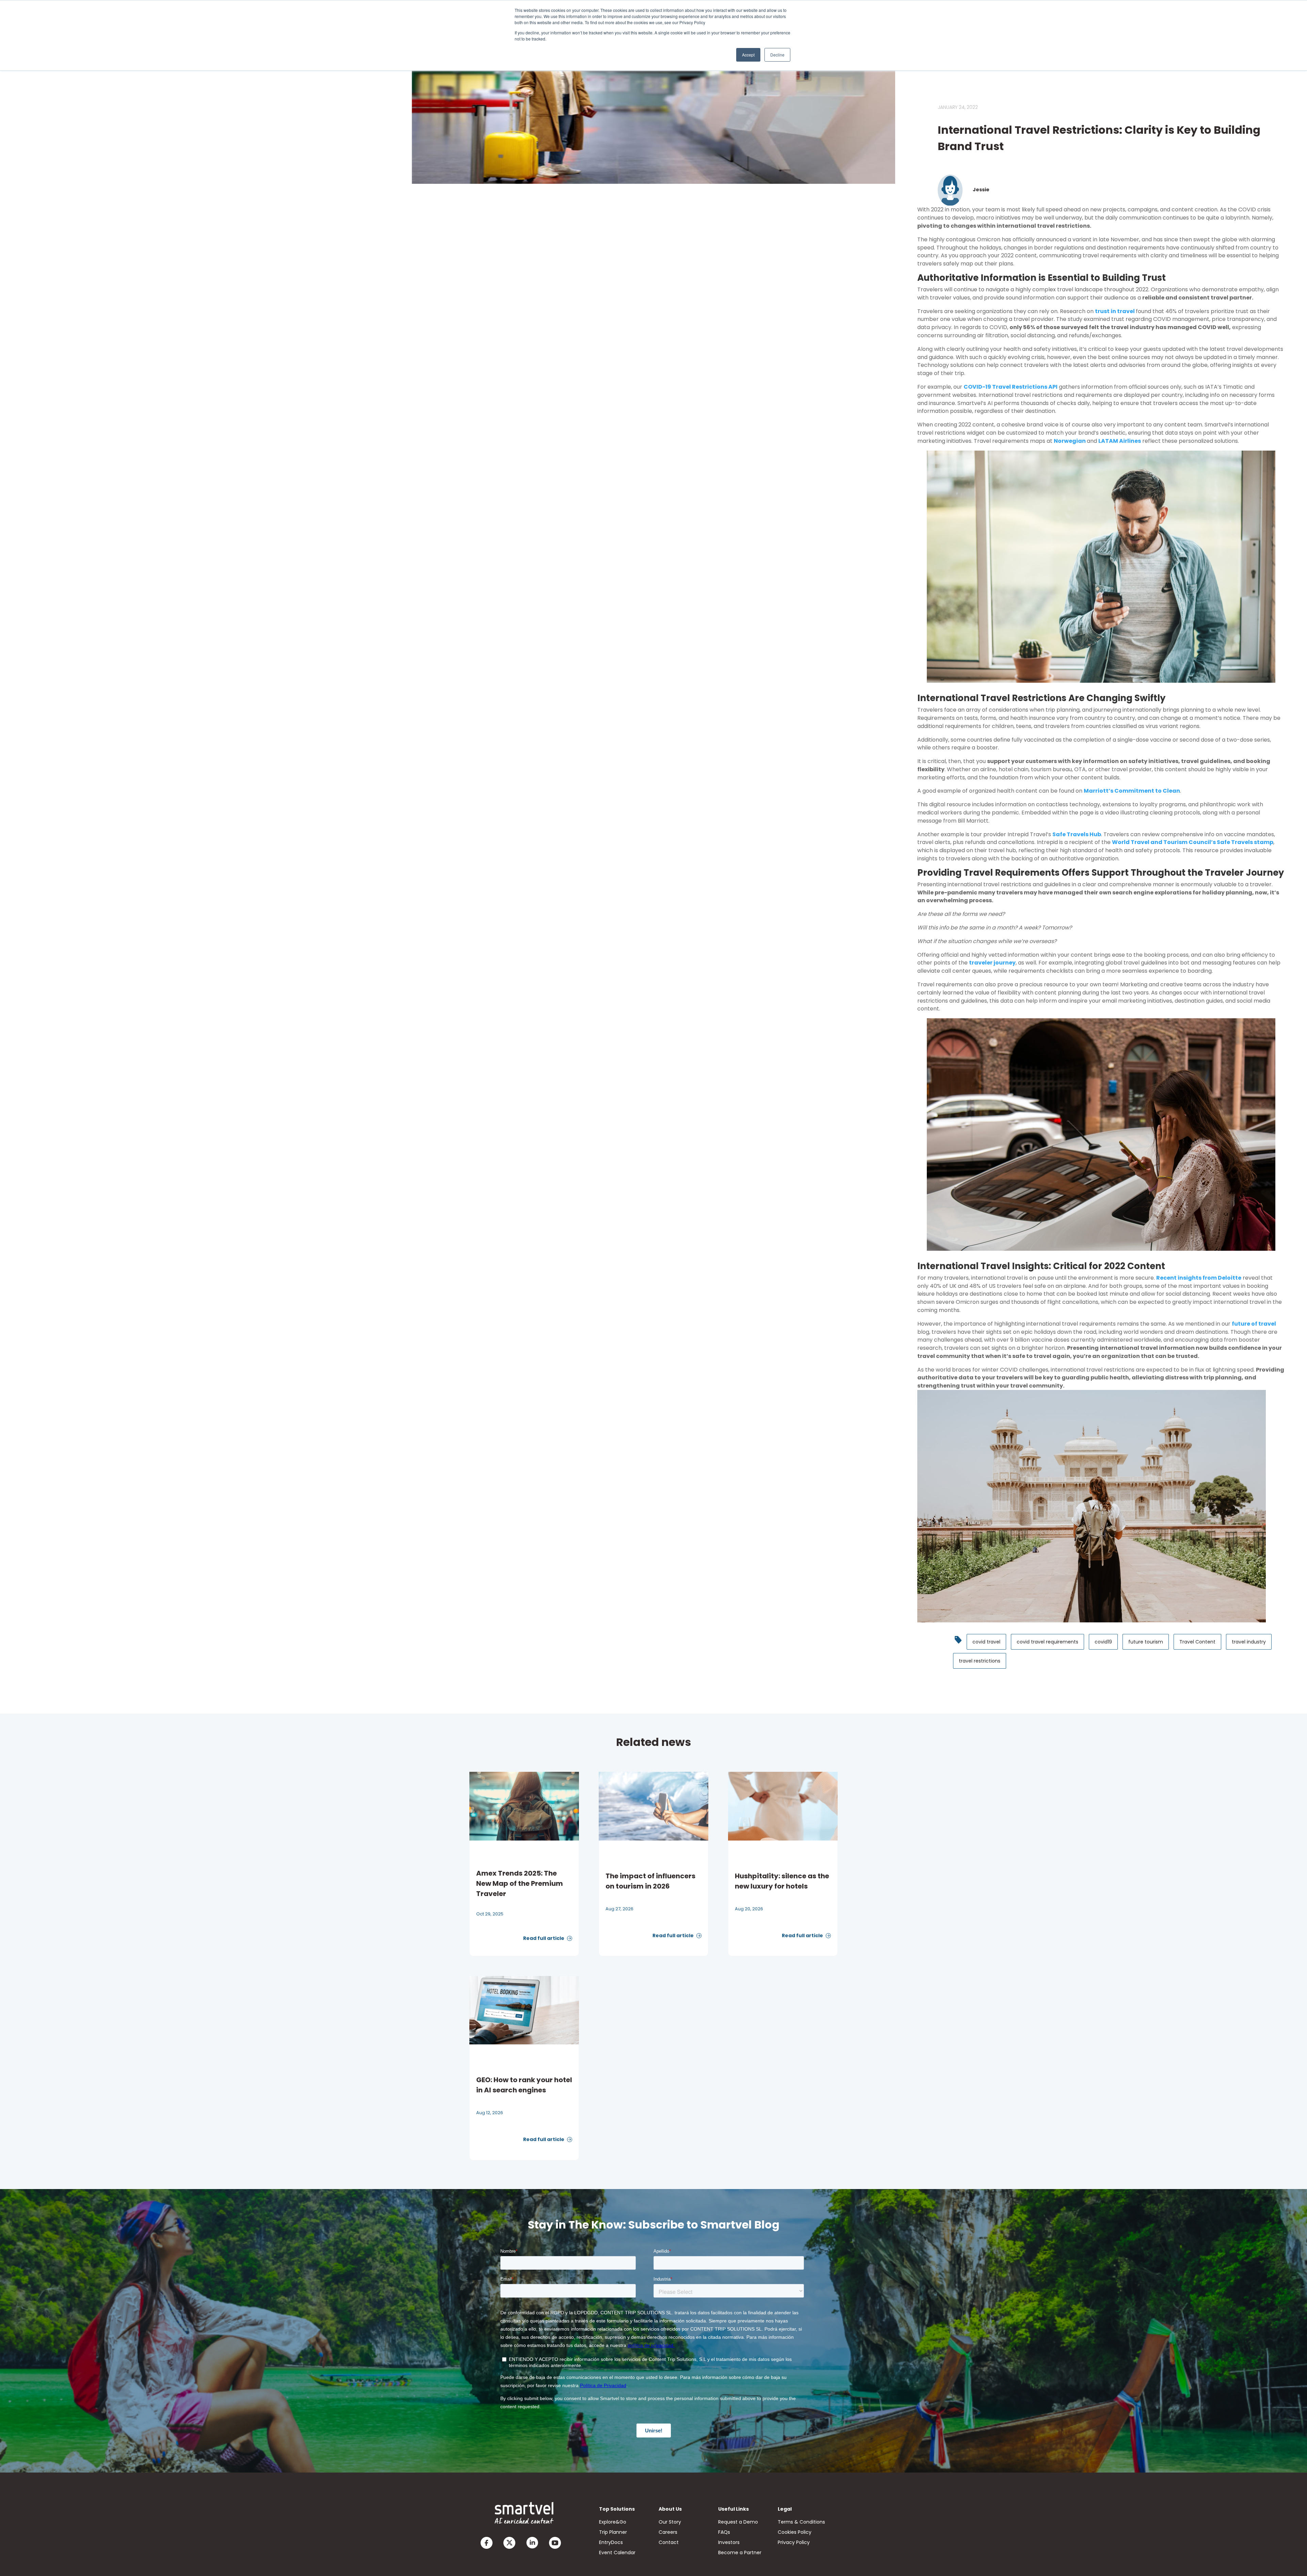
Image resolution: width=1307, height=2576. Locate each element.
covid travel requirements (1047, 1642)
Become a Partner (740, 2553)
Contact (669, 2542)
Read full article (544, 1938)
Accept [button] (748, 55)
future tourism (1146, 1642)
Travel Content (1197, 1642)
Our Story (670, 2522)
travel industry (1249, 1642)
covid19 (1103, 1642)
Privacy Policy (794, 2542)
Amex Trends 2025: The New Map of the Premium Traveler (520, 1883)
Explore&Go (613, 2522)
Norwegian (1070, 441)
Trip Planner (613, 2532)
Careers (668, 2532)
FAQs (724, 2532)
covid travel (986, 1642)
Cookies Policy (795, 2532)
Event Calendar (617, 2553)
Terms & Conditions (801, 2522)
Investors (729, 2542)
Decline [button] (777, 55)
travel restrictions (980, 1661)
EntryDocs (611, 2542)
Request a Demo (738, 2522)
